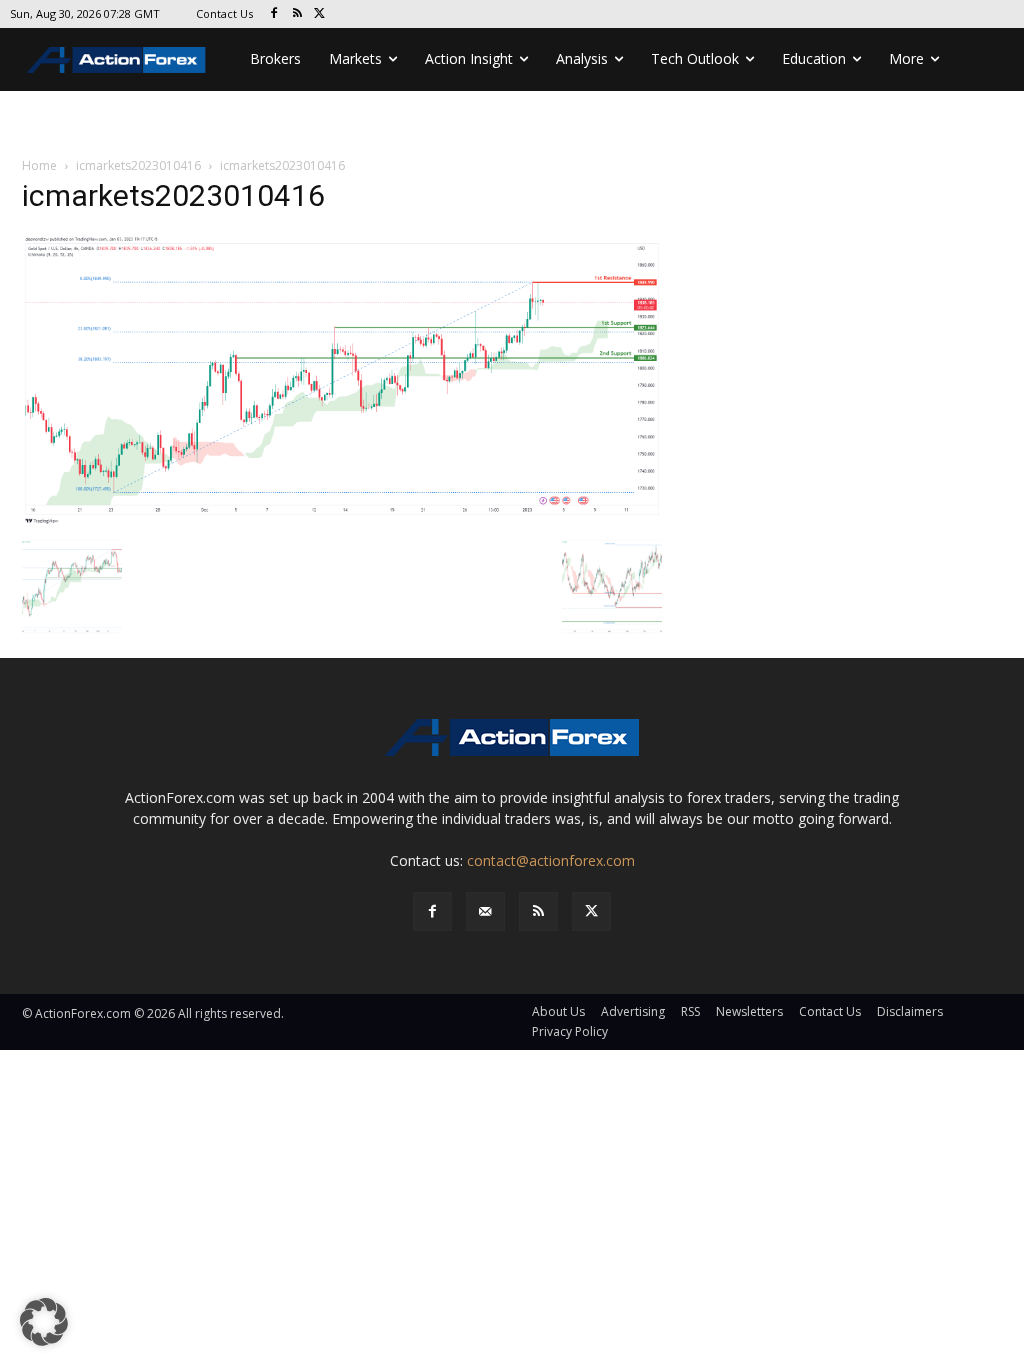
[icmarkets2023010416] (342, 378)
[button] (44, 1322)
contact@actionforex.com (551, 860)
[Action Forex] (116, 59)
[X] (320, 14)
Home (39, 165)
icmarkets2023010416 (138, 165)
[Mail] (485, 911)
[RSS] (297, 14)
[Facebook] (274, 14)
